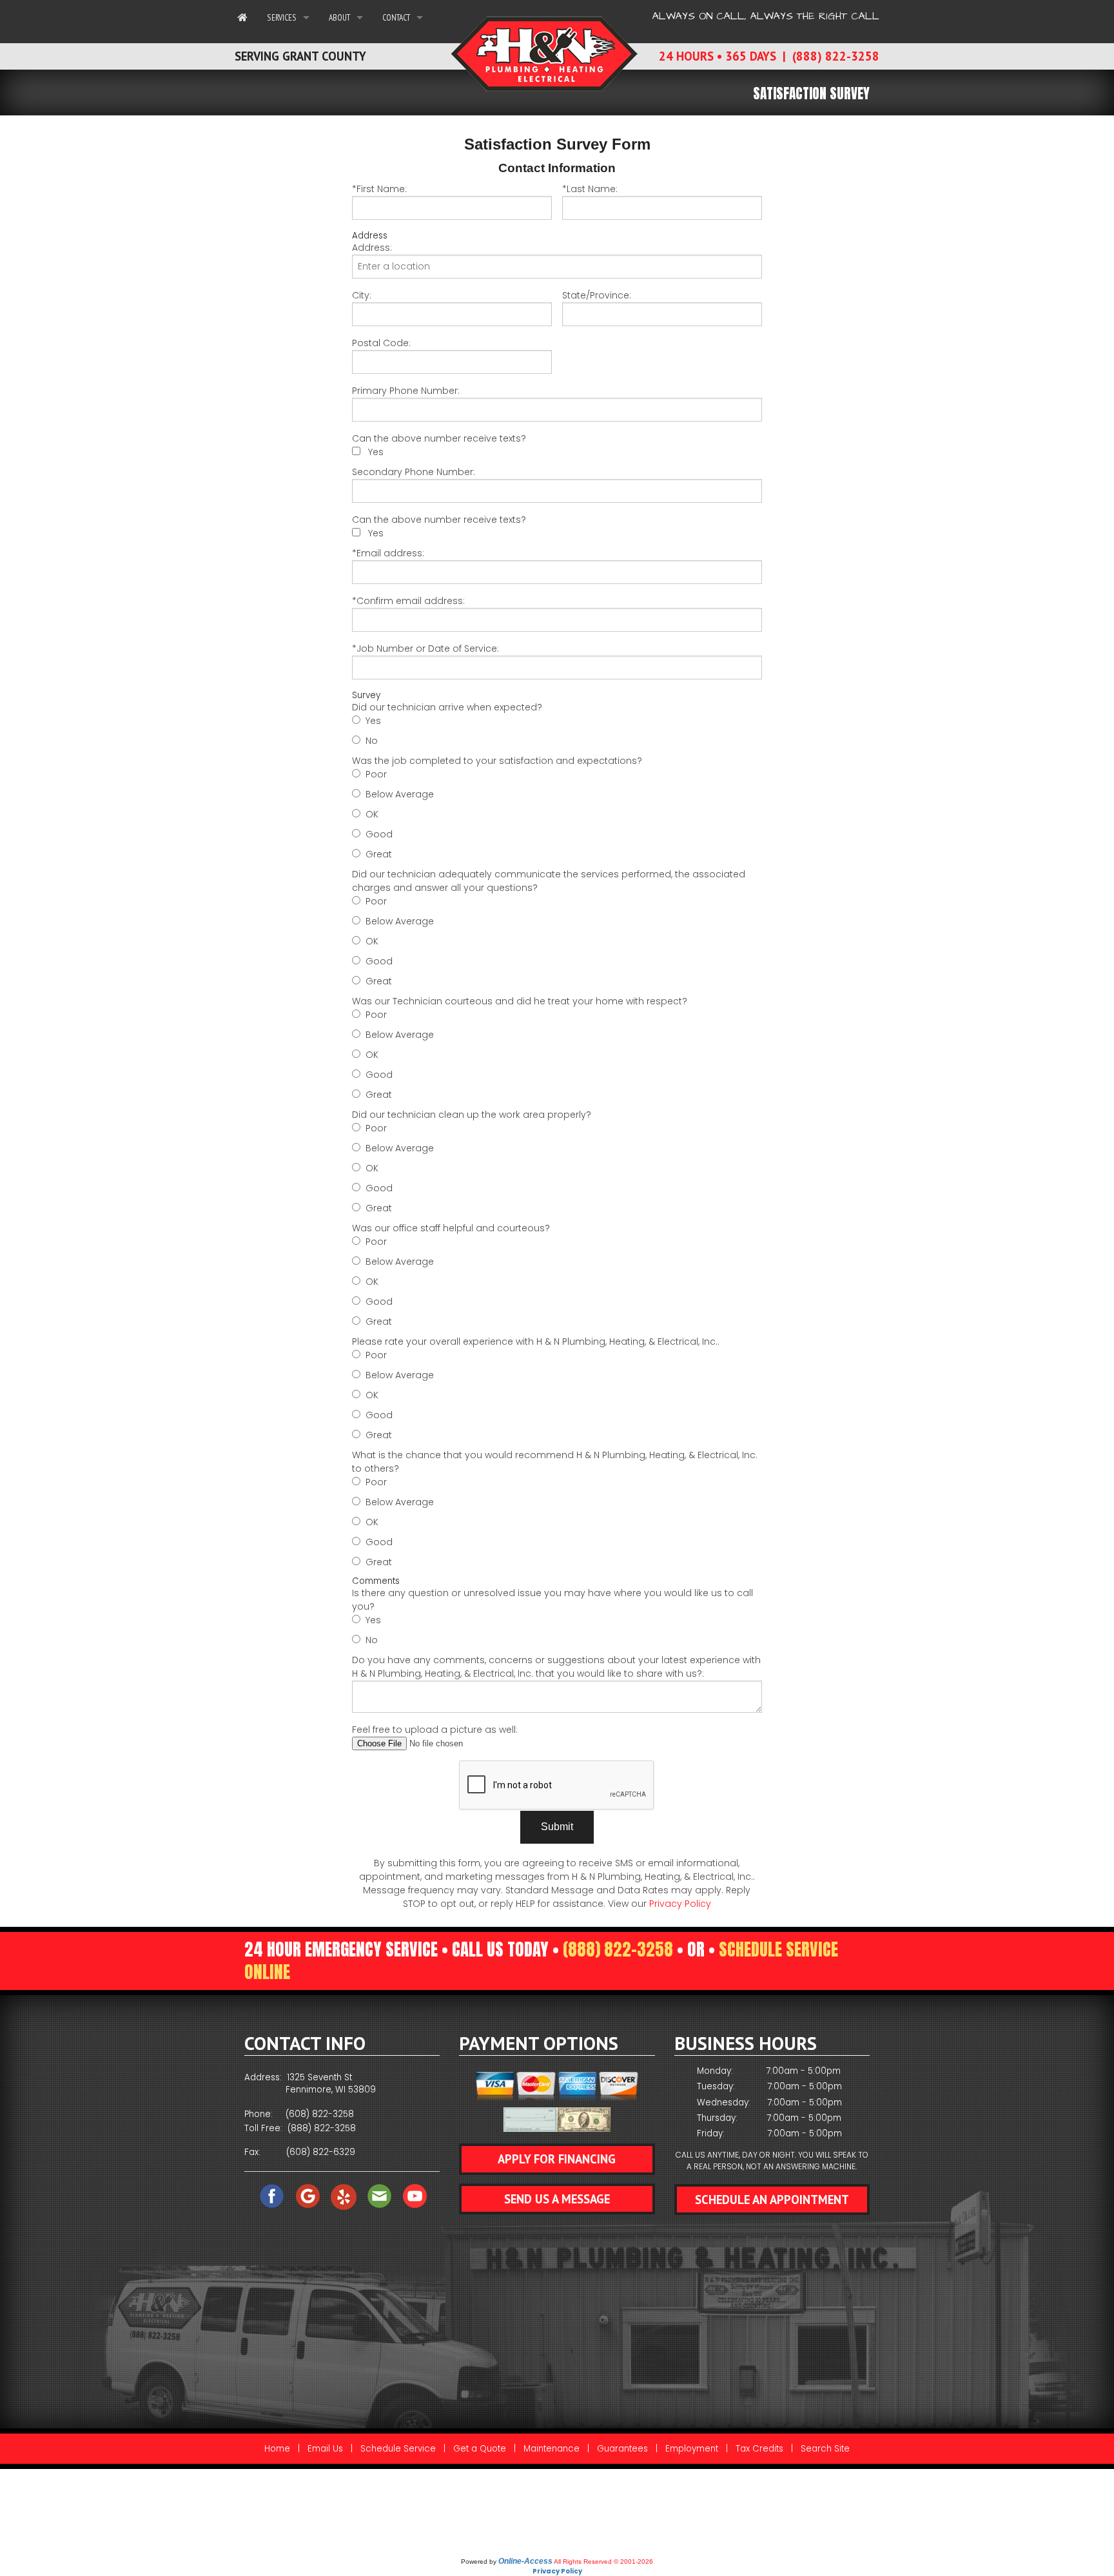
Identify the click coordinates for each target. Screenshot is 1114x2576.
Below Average (400, 794)
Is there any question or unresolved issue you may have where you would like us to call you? (552, 1600)
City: (362, 295)
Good (379, 834)
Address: (372, 248)
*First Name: (379, 189)
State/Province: (597, 295)
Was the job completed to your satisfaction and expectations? (497, 761)
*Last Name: (590, 189)
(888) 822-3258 (618, 1949)
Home (277, 2449)
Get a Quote (480, 2449)
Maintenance (552, 2449)
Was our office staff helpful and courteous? (451, 1228)
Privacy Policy (680, 1904)
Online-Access (525, 2561)
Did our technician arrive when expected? (447, 707)
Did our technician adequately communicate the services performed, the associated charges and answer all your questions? (549, 881)
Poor (376, 774)
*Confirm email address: (408, 601)
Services (282, 17)
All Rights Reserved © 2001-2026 (603, 2561)
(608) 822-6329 (321, 2152)
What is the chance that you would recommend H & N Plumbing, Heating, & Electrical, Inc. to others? (555, 1462)
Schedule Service (398, 2449)
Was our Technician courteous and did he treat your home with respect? (520, 1001)
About (339, 17)
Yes (376, 452)
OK (372, 814)
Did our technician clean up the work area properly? (472, 1115)
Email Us (325, 2449)
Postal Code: (381, 343)
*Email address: (388, 553)
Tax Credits (759, 2449)
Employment (692, 2449)
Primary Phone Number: (406, 391)
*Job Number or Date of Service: (425, 649)
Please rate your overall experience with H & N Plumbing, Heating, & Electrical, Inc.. (536, 1342)
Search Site (825, 2449)
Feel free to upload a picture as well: (435, 1730)
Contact (396, 17)
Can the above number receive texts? (439, 438)
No (372, 741)
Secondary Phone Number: (414, 472)
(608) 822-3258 (320, 2114)
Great (379, 854)
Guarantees (622, 2449)
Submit (557, 1827)
